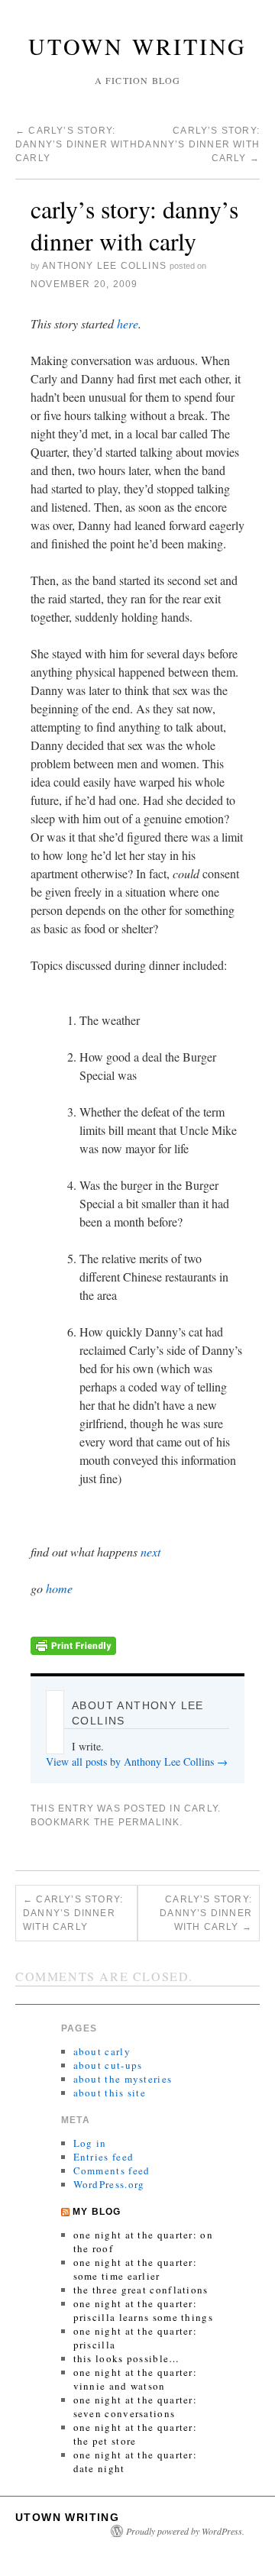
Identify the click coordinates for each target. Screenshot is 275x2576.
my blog (97, 2212)
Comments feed (112, 2170)
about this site (110, 2093)
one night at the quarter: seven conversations (136, 2406)
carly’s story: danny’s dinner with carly (76, 144)
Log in (90, 2143)
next (150, 1551)
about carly (102, 2051)
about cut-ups (108, 2065)
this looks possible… (127, 2358)
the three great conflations (141, 2290)
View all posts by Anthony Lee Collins (137, 1762)
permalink (149, 1822)
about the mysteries (123, 2079)
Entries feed (104, 2157)
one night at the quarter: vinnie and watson (136, 2379)
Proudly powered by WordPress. (185, 2531)
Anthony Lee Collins (104, 266)
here (128, 323)
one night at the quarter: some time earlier (136, 2269)
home (59, 1588)
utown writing (137, 46)
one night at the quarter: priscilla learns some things (143, 2310)
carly (201, 1808)
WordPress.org (109, 2184)
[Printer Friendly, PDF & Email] (73, 1643)
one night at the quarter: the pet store (136, 2434)
